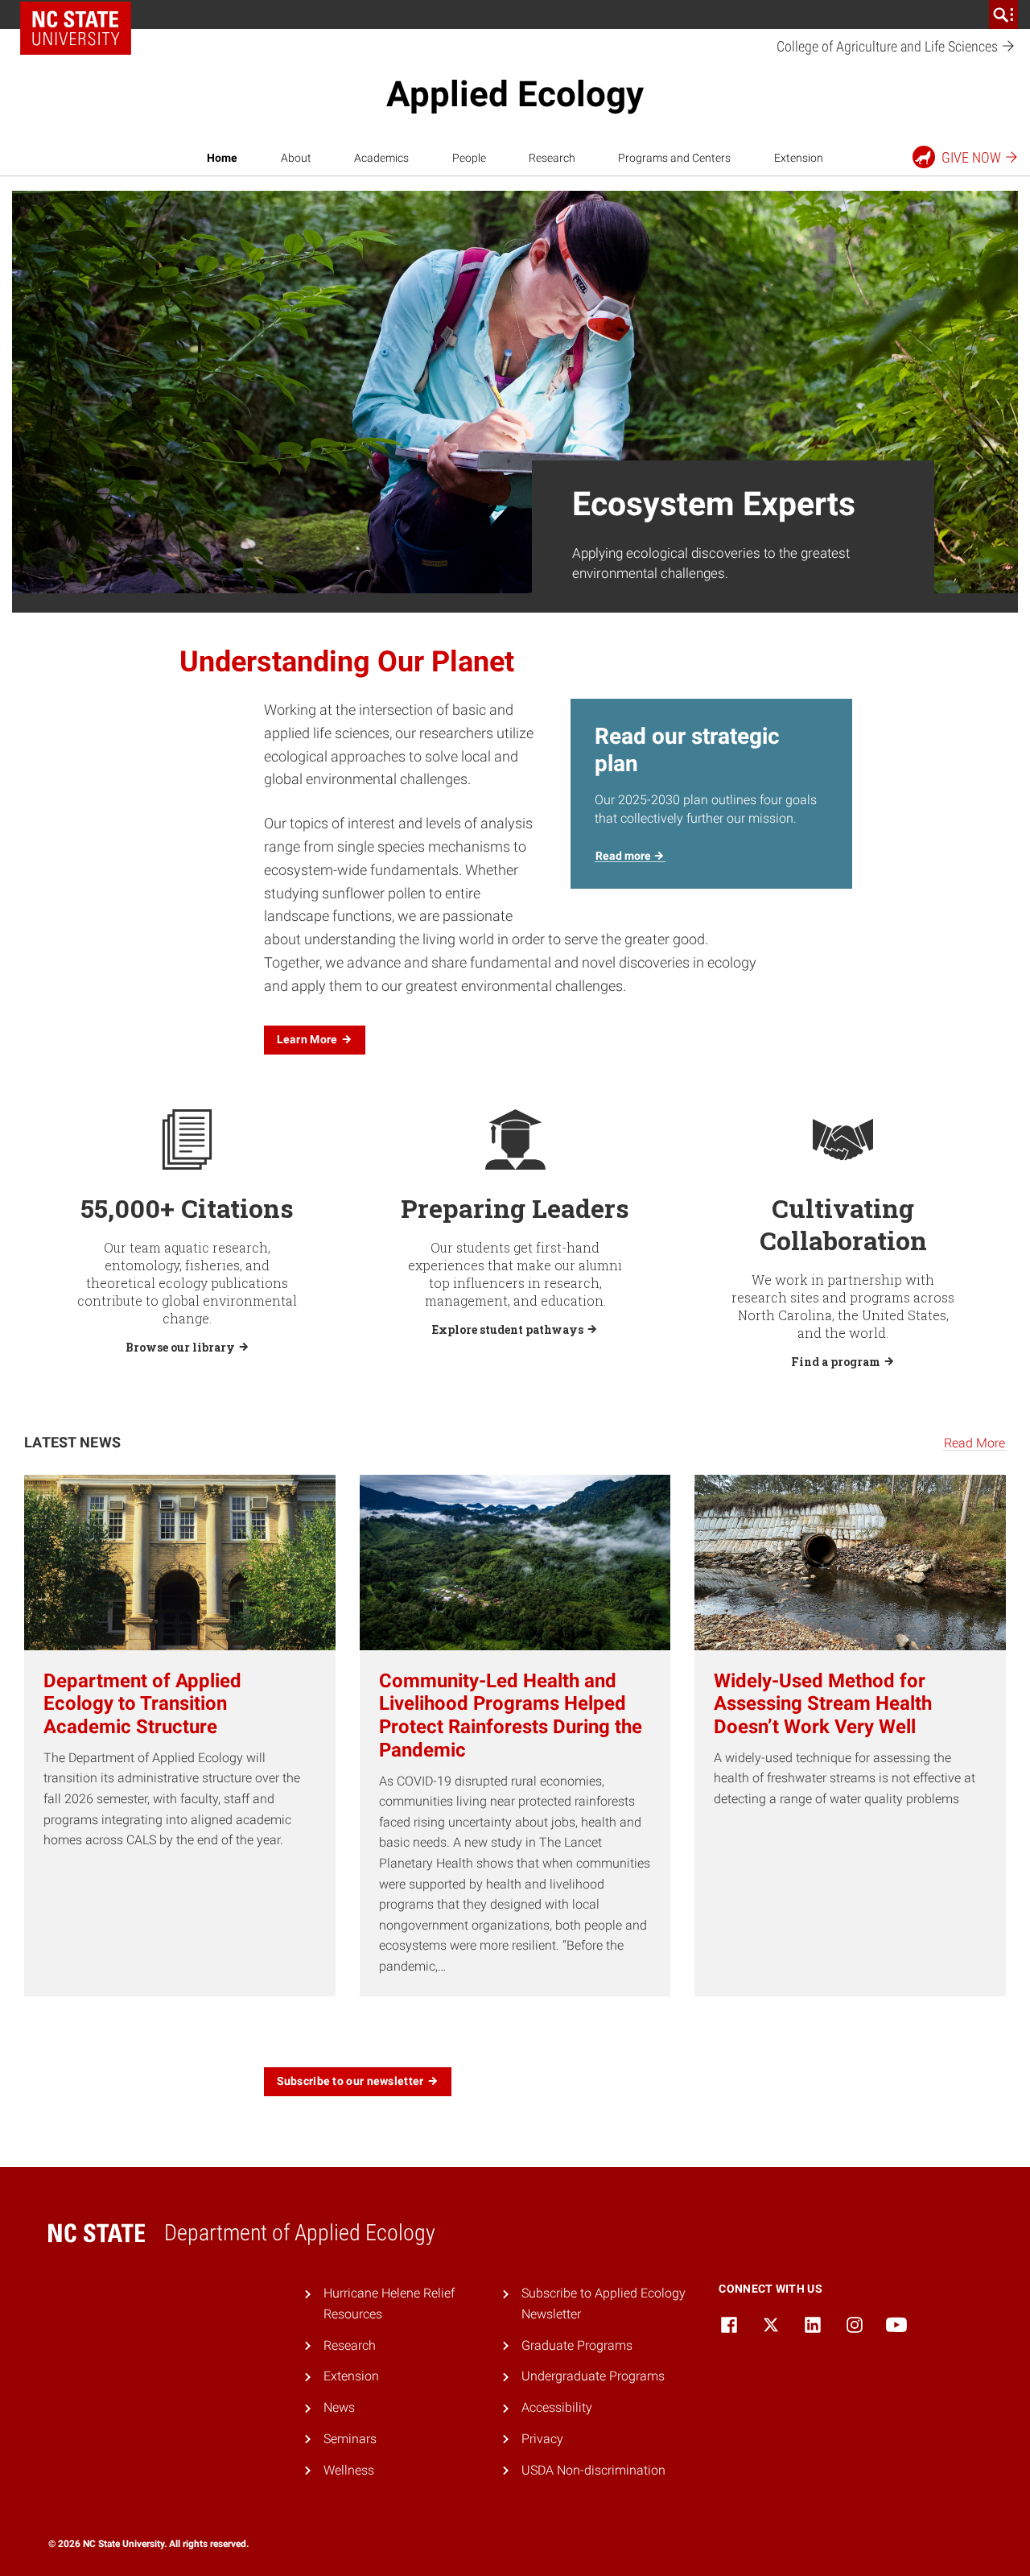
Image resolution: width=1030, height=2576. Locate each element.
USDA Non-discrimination (593, 2470)
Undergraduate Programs (593, 2376)
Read (624, 856)
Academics (381, 158)
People (469, 158)
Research (552, 158)
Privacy (542, 2439)
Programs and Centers (674, 158)
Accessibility (557, 2407)
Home (222, 158)
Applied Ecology (515, 94)
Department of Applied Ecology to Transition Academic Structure (142, 1704)
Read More (974, 1443)
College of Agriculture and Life (889, 46)
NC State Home (76, 28)
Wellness (349, 2470)
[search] (1003, 14)
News (339, 2407)
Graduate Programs (577, 2345)
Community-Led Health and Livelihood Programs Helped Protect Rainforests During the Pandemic (511, 1715)
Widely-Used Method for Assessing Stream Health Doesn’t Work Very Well (823, 1704)
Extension (799, 158)
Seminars (350, 2439)
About (296, 158)
